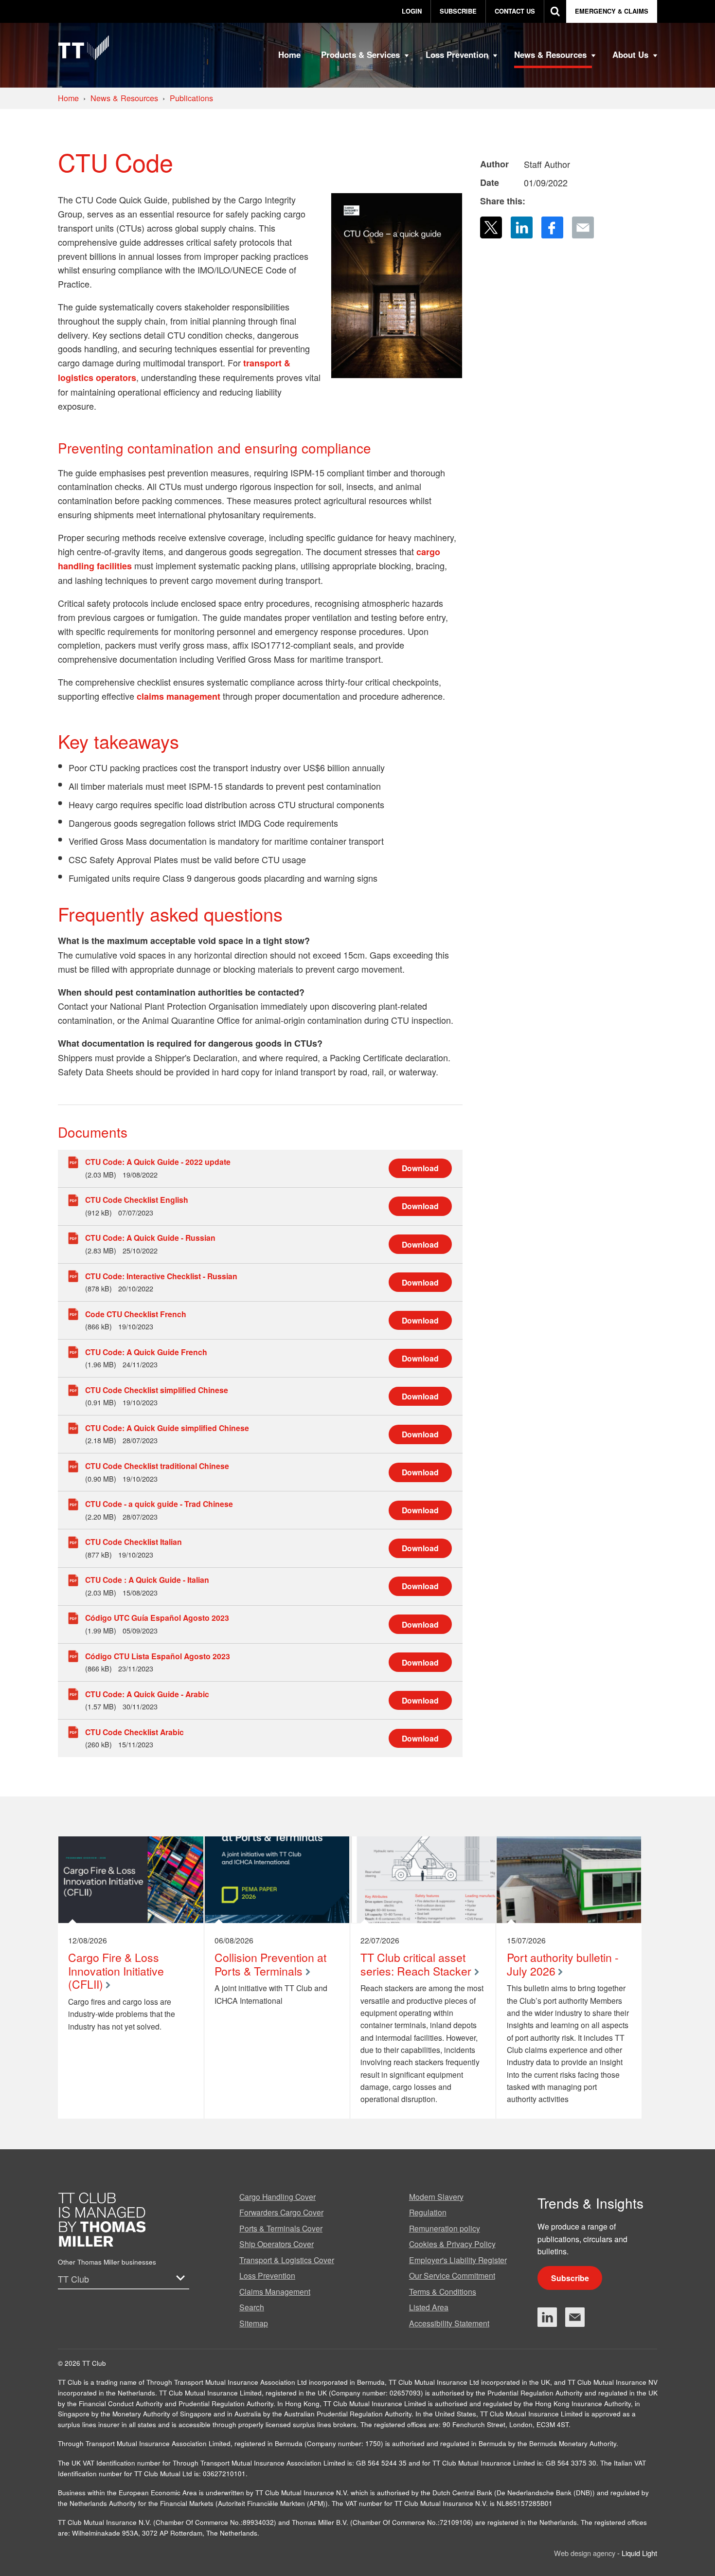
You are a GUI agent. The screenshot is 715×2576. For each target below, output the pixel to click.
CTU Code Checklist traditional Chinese (157, 1466)
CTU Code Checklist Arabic (134, 1732)
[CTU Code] (396, 285)
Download (420, 1168)
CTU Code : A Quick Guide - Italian (147, 1580)
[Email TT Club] (575, 2317)
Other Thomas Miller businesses (107, 2262)
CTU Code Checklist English (137, 1200)
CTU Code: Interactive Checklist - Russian (161, 1276)
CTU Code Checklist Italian (134, 1542)
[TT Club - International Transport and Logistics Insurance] (84, 48)
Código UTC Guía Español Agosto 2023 (157, 1618)
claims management (177, 696)
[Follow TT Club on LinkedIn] (547, 2317)
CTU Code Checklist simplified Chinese (157, 1390)
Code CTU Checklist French (136, 1314)
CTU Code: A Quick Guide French (146, 1352)
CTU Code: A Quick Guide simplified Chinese (167, 1428)
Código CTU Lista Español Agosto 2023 (158, 1656)
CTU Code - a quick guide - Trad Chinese (159, 1504)
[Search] (555, 11)
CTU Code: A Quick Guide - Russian (150, 1238)
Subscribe (570, 2278)
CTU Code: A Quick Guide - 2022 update (158, 1162)
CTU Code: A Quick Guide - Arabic (147, 1694)
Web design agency (586, 2553)
